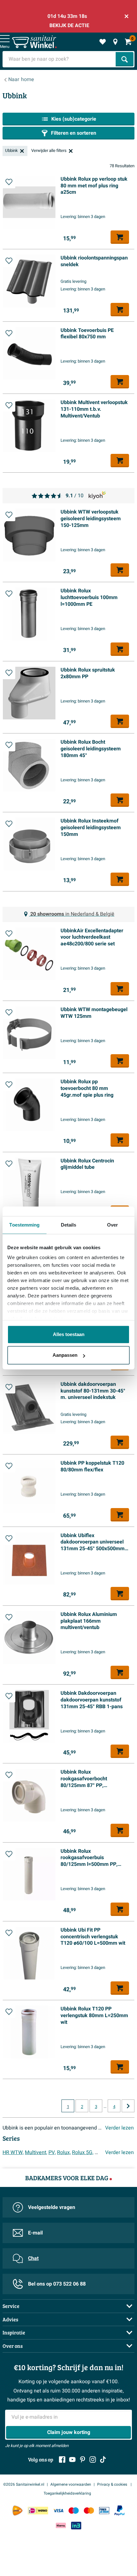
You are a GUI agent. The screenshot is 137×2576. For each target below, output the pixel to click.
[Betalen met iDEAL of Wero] (38, 2511)
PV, (52, 2152)
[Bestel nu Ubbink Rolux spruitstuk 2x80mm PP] (120, 721)
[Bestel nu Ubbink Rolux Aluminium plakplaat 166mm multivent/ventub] (120, 1672)
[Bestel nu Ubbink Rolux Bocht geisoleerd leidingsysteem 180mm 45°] (120, 800)
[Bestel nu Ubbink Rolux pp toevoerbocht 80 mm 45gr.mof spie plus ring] (120, 1140)
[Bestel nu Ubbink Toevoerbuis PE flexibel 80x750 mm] (120, 382)
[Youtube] (72, 2460)
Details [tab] (69, 1225)
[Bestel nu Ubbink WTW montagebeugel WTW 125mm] (120, 1061)
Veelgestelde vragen (52, 2207)
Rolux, (64, 2152)
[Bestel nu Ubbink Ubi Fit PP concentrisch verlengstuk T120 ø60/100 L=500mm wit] (120, 1988)
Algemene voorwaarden (71, 2484)
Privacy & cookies (113, 2484)
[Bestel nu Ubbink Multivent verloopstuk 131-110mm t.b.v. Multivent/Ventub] (120, 461)
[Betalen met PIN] (104, 2511)
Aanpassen (65, 1355)
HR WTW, (13, 2152)
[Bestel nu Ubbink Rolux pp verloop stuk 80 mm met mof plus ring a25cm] (120, 237)
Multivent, (36, 2152)
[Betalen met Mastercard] (89, 2511)
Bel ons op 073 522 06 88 (57, 2284)
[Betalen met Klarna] (61, 2525)
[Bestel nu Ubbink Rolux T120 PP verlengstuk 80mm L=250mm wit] (120, 2067)
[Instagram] (93, 2460)
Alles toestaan (69, 1334)
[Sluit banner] (126, 16)
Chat (33, 2258)
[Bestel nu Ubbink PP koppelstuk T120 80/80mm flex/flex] (120, 1515)
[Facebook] (62, 2460)
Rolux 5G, (83, 2152)
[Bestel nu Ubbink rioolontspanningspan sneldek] (120, 310)
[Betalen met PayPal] (119, 2511)
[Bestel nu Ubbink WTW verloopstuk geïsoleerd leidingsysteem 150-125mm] (120, 570)
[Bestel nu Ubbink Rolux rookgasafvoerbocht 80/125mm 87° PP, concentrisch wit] (120, 1830)
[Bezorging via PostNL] (18, 2511)
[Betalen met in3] (76, 2525)
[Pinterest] (83, 2460)
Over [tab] (112, 1225)
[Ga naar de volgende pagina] (128, 2106)
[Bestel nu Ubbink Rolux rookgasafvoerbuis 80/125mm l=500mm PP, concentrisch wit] (120, 1909)
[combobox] (60, 59)
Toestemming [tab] (24, 1225)
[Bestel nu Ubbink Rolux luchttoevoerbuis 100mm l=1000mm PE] (120, 649)
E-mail (35, 2233)
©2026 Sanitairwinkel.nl (24, 2484)
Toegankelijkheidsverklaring (67, 2493)
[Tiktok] (103, 2460)
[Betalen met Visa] (58, 2511)
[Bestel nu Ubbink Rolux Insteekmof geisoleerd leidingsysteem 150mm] (120, 879)
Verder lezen (119, 2128)
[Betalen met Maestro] (74, 2511)
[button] (9, 182)
